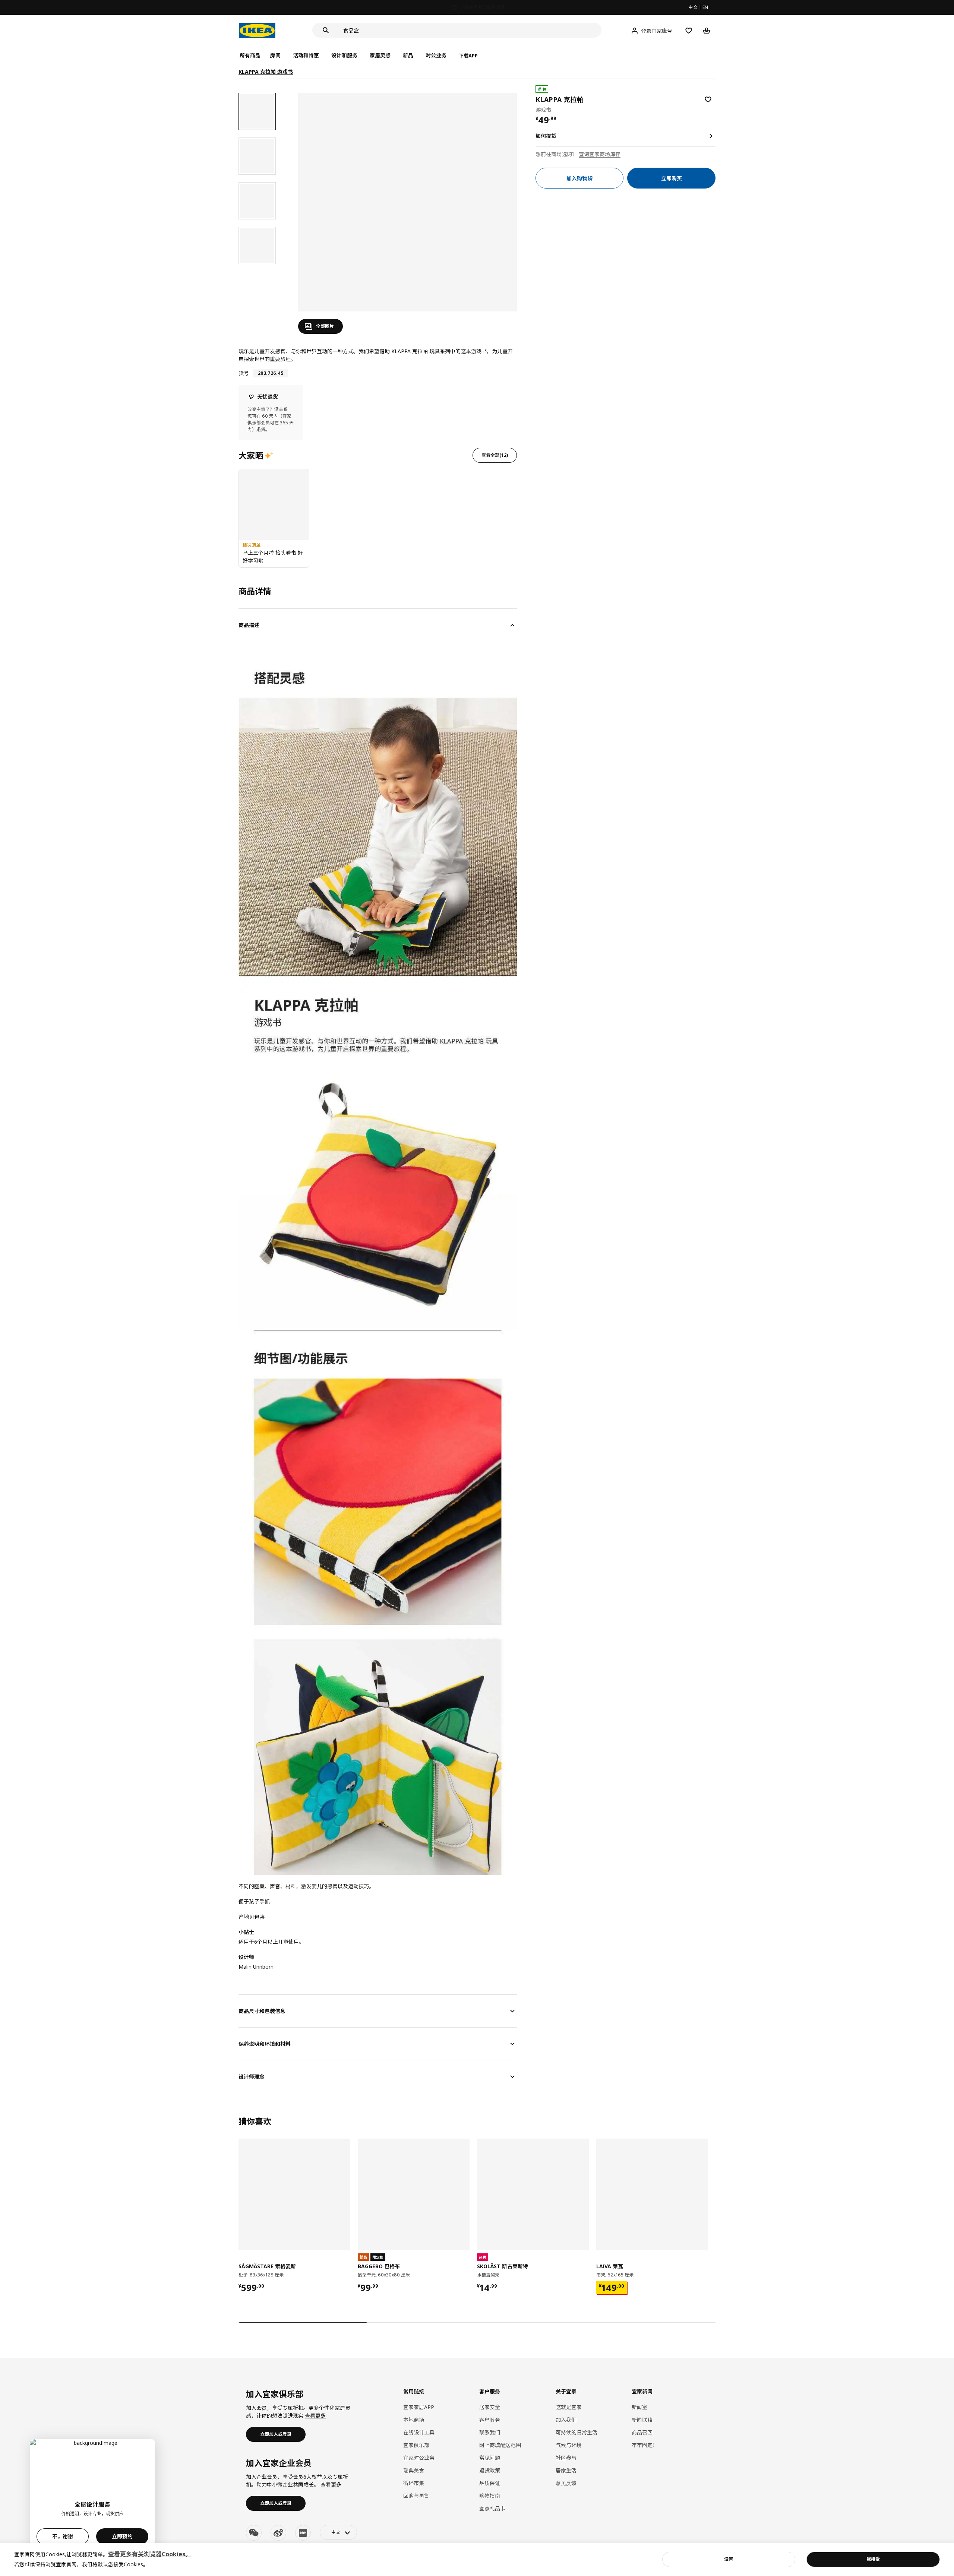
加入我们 (566, 2420)
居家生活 (566, 2470)
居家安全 (490, 2407)
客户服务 (490, 2420)
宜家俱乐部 (416, 2445)
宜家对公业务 (419, 2458)
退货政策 (490, 2470)
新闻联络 (642, 2420)
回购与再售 (416, 2496)
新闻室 (639, 2407)
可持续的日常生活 (576, 2432)
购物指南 (490, 2496)
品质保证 (490, 2483)
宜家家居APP (419, 2407)
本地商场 (414, 2420)
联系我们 (490, 2432)
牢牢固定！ (645, 2445)
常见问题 (490, 2458)
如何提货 (546, 136)
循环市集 (414, 2483)
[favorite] (708, 99)
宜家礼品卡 (492, 2508)
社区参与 (566, 2458)
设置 (729, 2559)
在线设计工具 (419, 2432)
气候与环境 (569, 2445)
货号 (244, 373)
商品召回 (642, 2432)
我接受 (873, 2559)
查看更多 (315, 2416)
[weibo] (278, 2533)
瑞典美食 (414, 2470)
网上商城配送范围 (500, 2445)
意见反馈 (566, 2483)
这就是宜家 (569, 2407)
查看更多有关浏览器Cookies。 (150, 2554)
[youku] (303, 2533)
